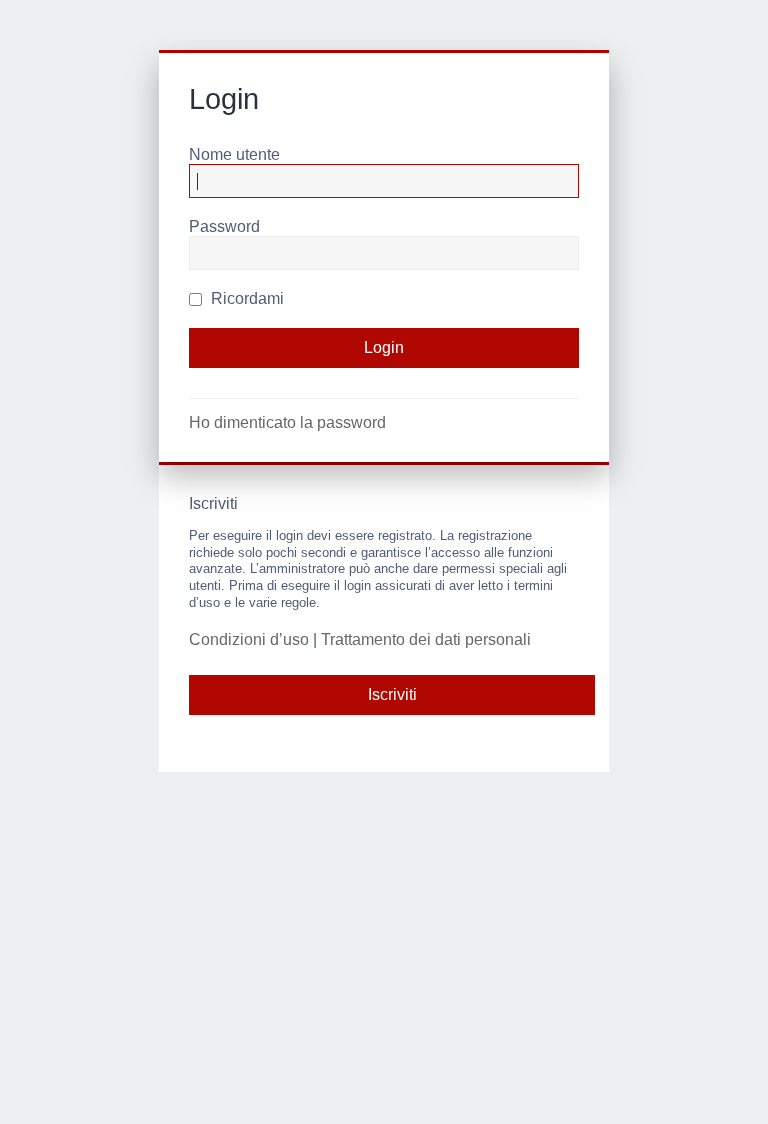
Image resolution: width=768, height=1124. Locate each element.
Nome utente (234, 154)
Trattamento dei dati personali (426, 639)
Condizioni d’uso (249, 639)
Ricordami (245, 298)
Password (224, 226)
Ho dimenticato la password (287, 422)
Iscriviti (392, 694)
